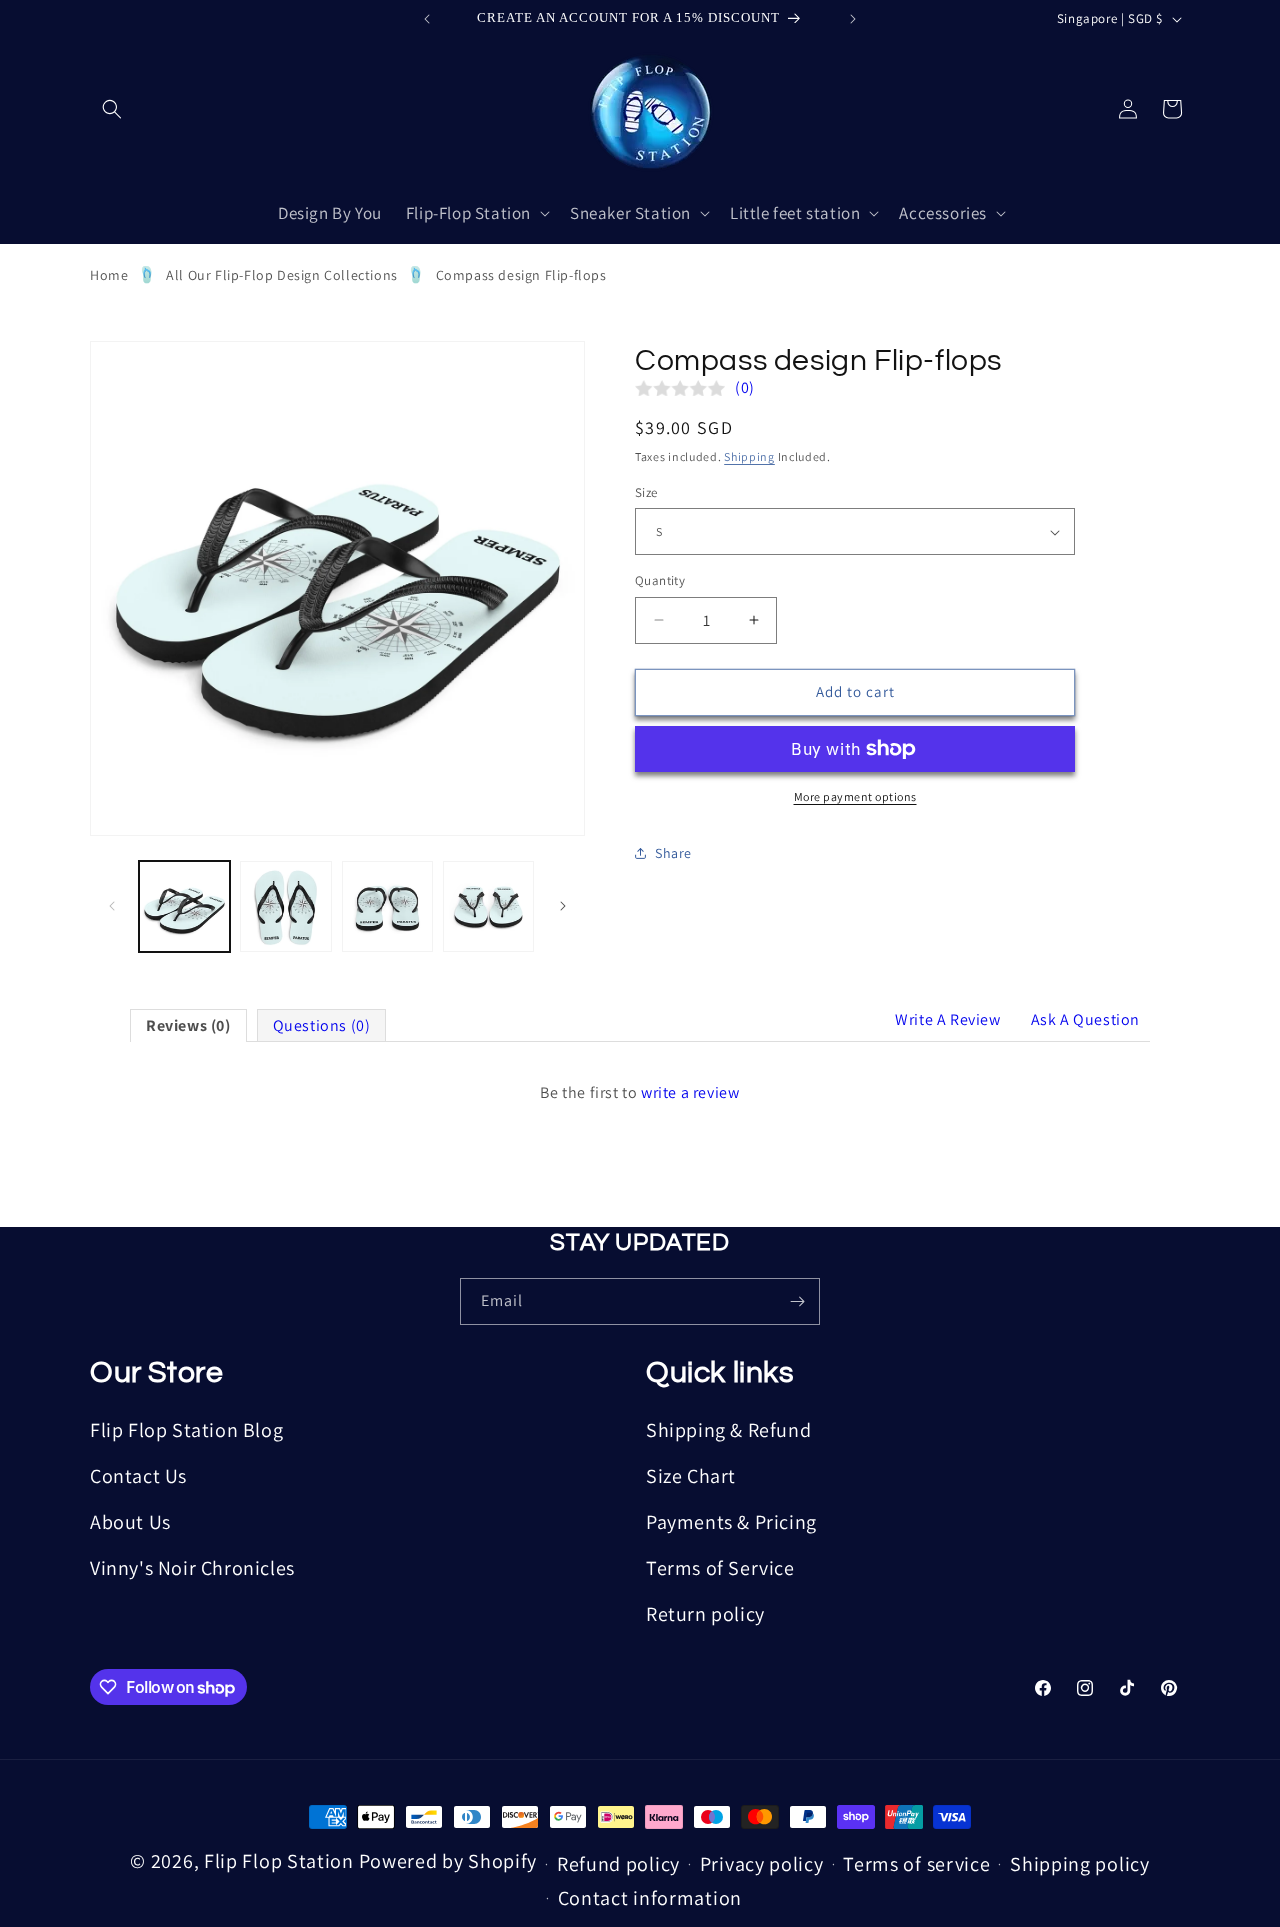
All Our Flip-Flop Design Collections (282, 275)
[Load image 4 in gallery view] (488, 906)
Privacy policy (762, 1864)
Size (646, 492)
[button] (112, 109)
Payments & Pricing (731, 1522)
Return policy (705, 1614)
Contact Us (138, 1476)
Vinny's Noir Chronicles (192, 1568)
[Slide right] (563, 906)
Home (109, 275)
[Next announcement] (853, 19)
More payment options (855, 796)
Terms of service (916, 1864)
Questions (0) (322, 1025)
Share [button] (673, 853)
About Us (130, 1522)
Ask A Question (1085, 1019)
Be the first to (639, 1092)
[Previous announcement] (427, 19)
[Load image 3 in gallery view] (387, 906)
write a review (690, 1092)
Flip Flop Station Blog (186, 1430)
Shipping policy (1080, 1864)
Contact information (650, 1898)
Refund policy (618, 1864)
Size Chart (691, 1476)
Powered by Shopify (448, 1861)
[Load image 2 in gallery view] (285, 906)
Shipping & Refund (728, 1430)
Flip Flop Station (281, 1861)
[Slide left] (112, 906)
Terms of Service (720, 1568)
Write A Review (947, 1019)
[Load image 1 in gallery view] (184, 906)
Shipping (749, 456)
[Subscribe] (797, 1301)
